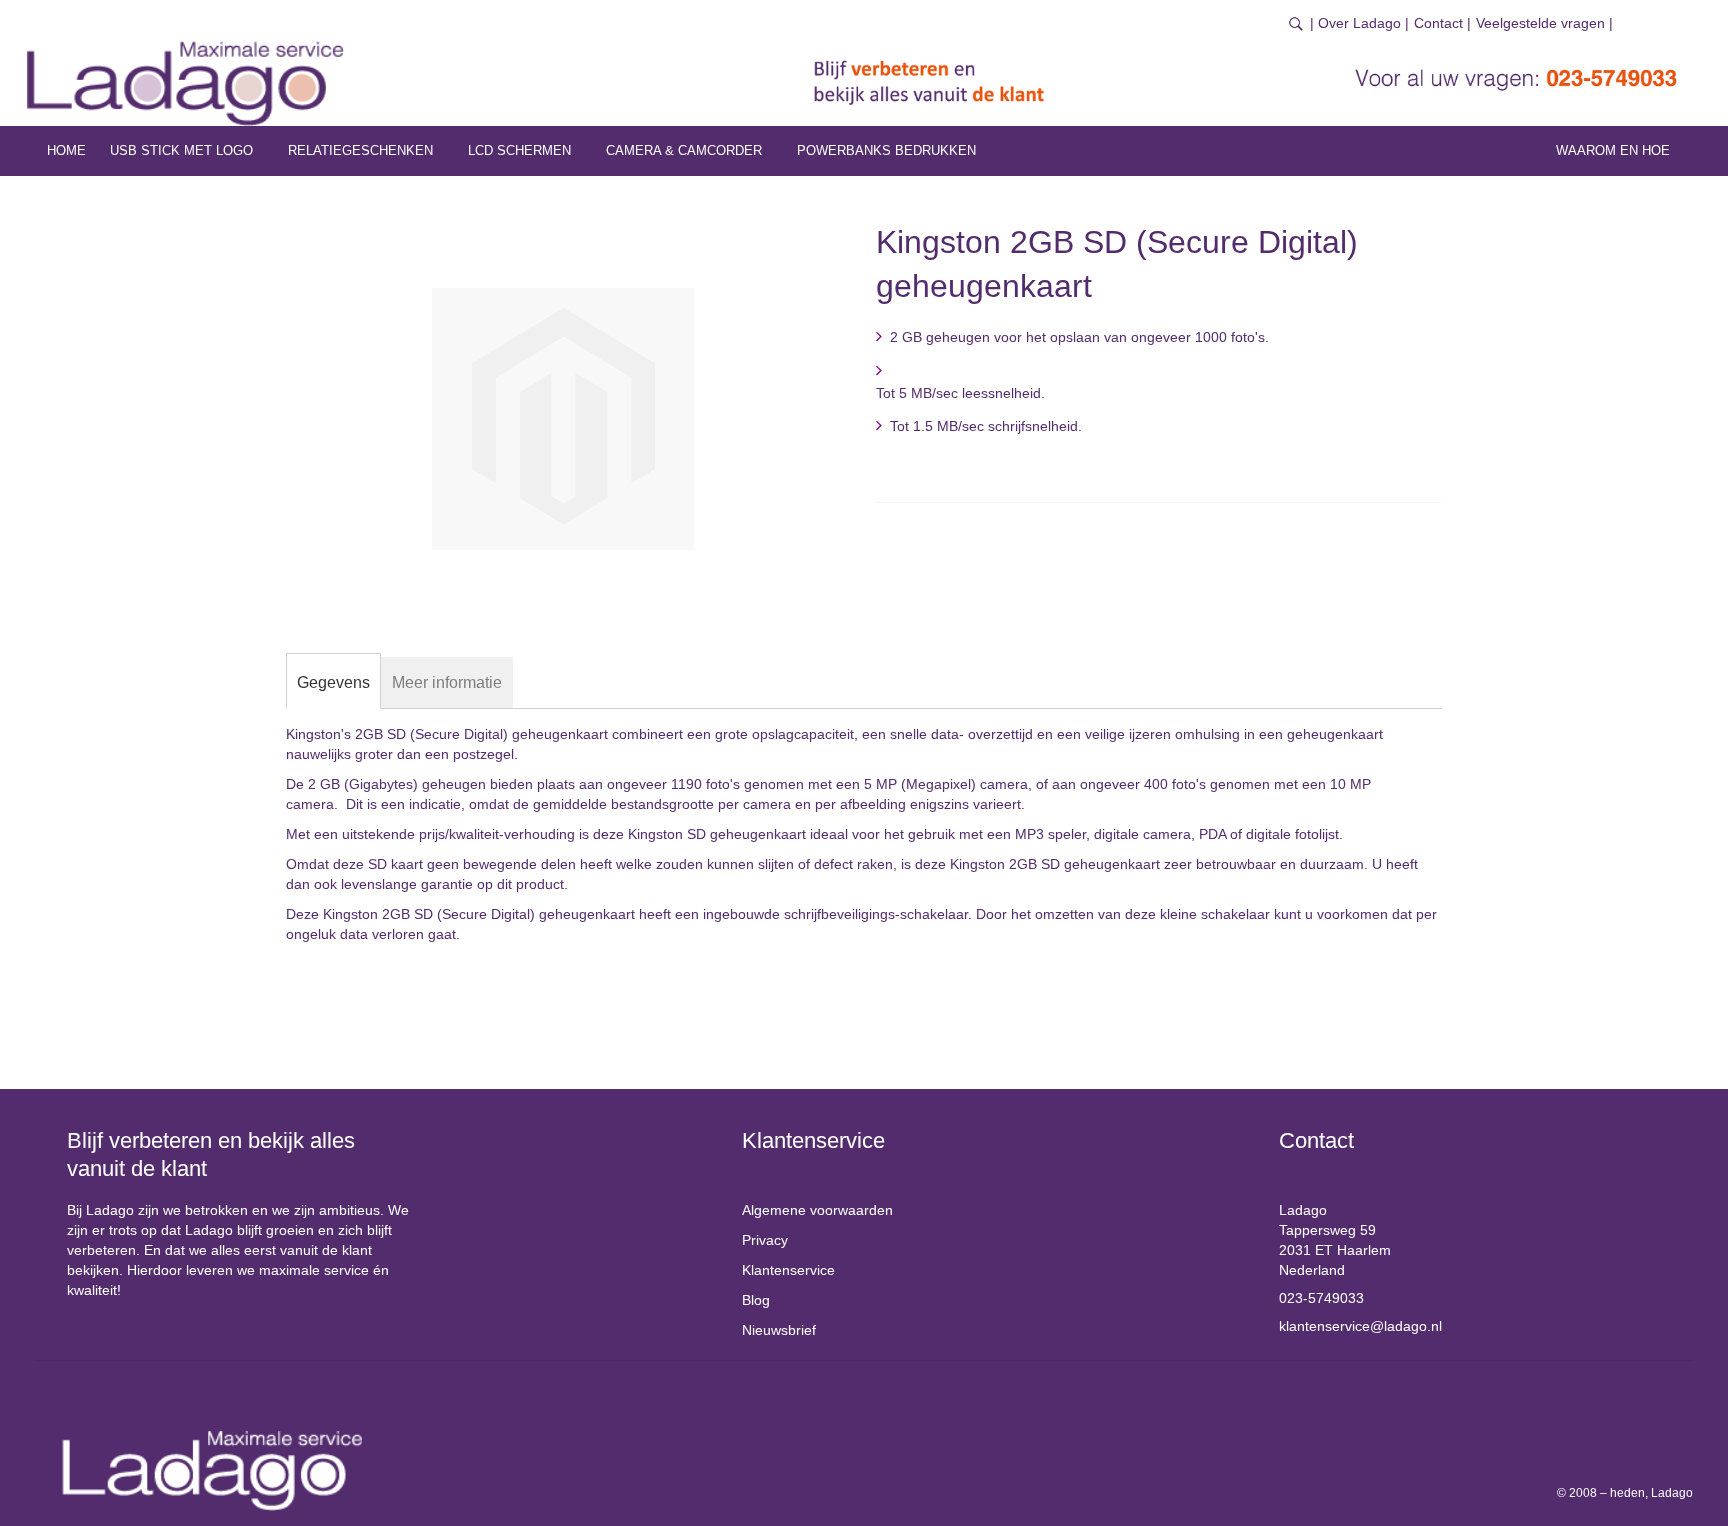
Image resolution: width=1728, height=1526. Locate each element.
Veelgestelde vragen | (1544, 23)
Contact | (1442, 23)
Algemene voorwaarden (817, 1210)
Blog (756, 1300)
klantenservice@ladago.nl (1360, 1326)
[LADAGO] (185, 83)
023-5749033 (1321, 1298)
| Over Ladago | (1359, 23)
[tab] (333, 683)
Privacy (765, 1240)
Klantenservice (788, 1270)
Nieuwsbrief (779, 1330)
